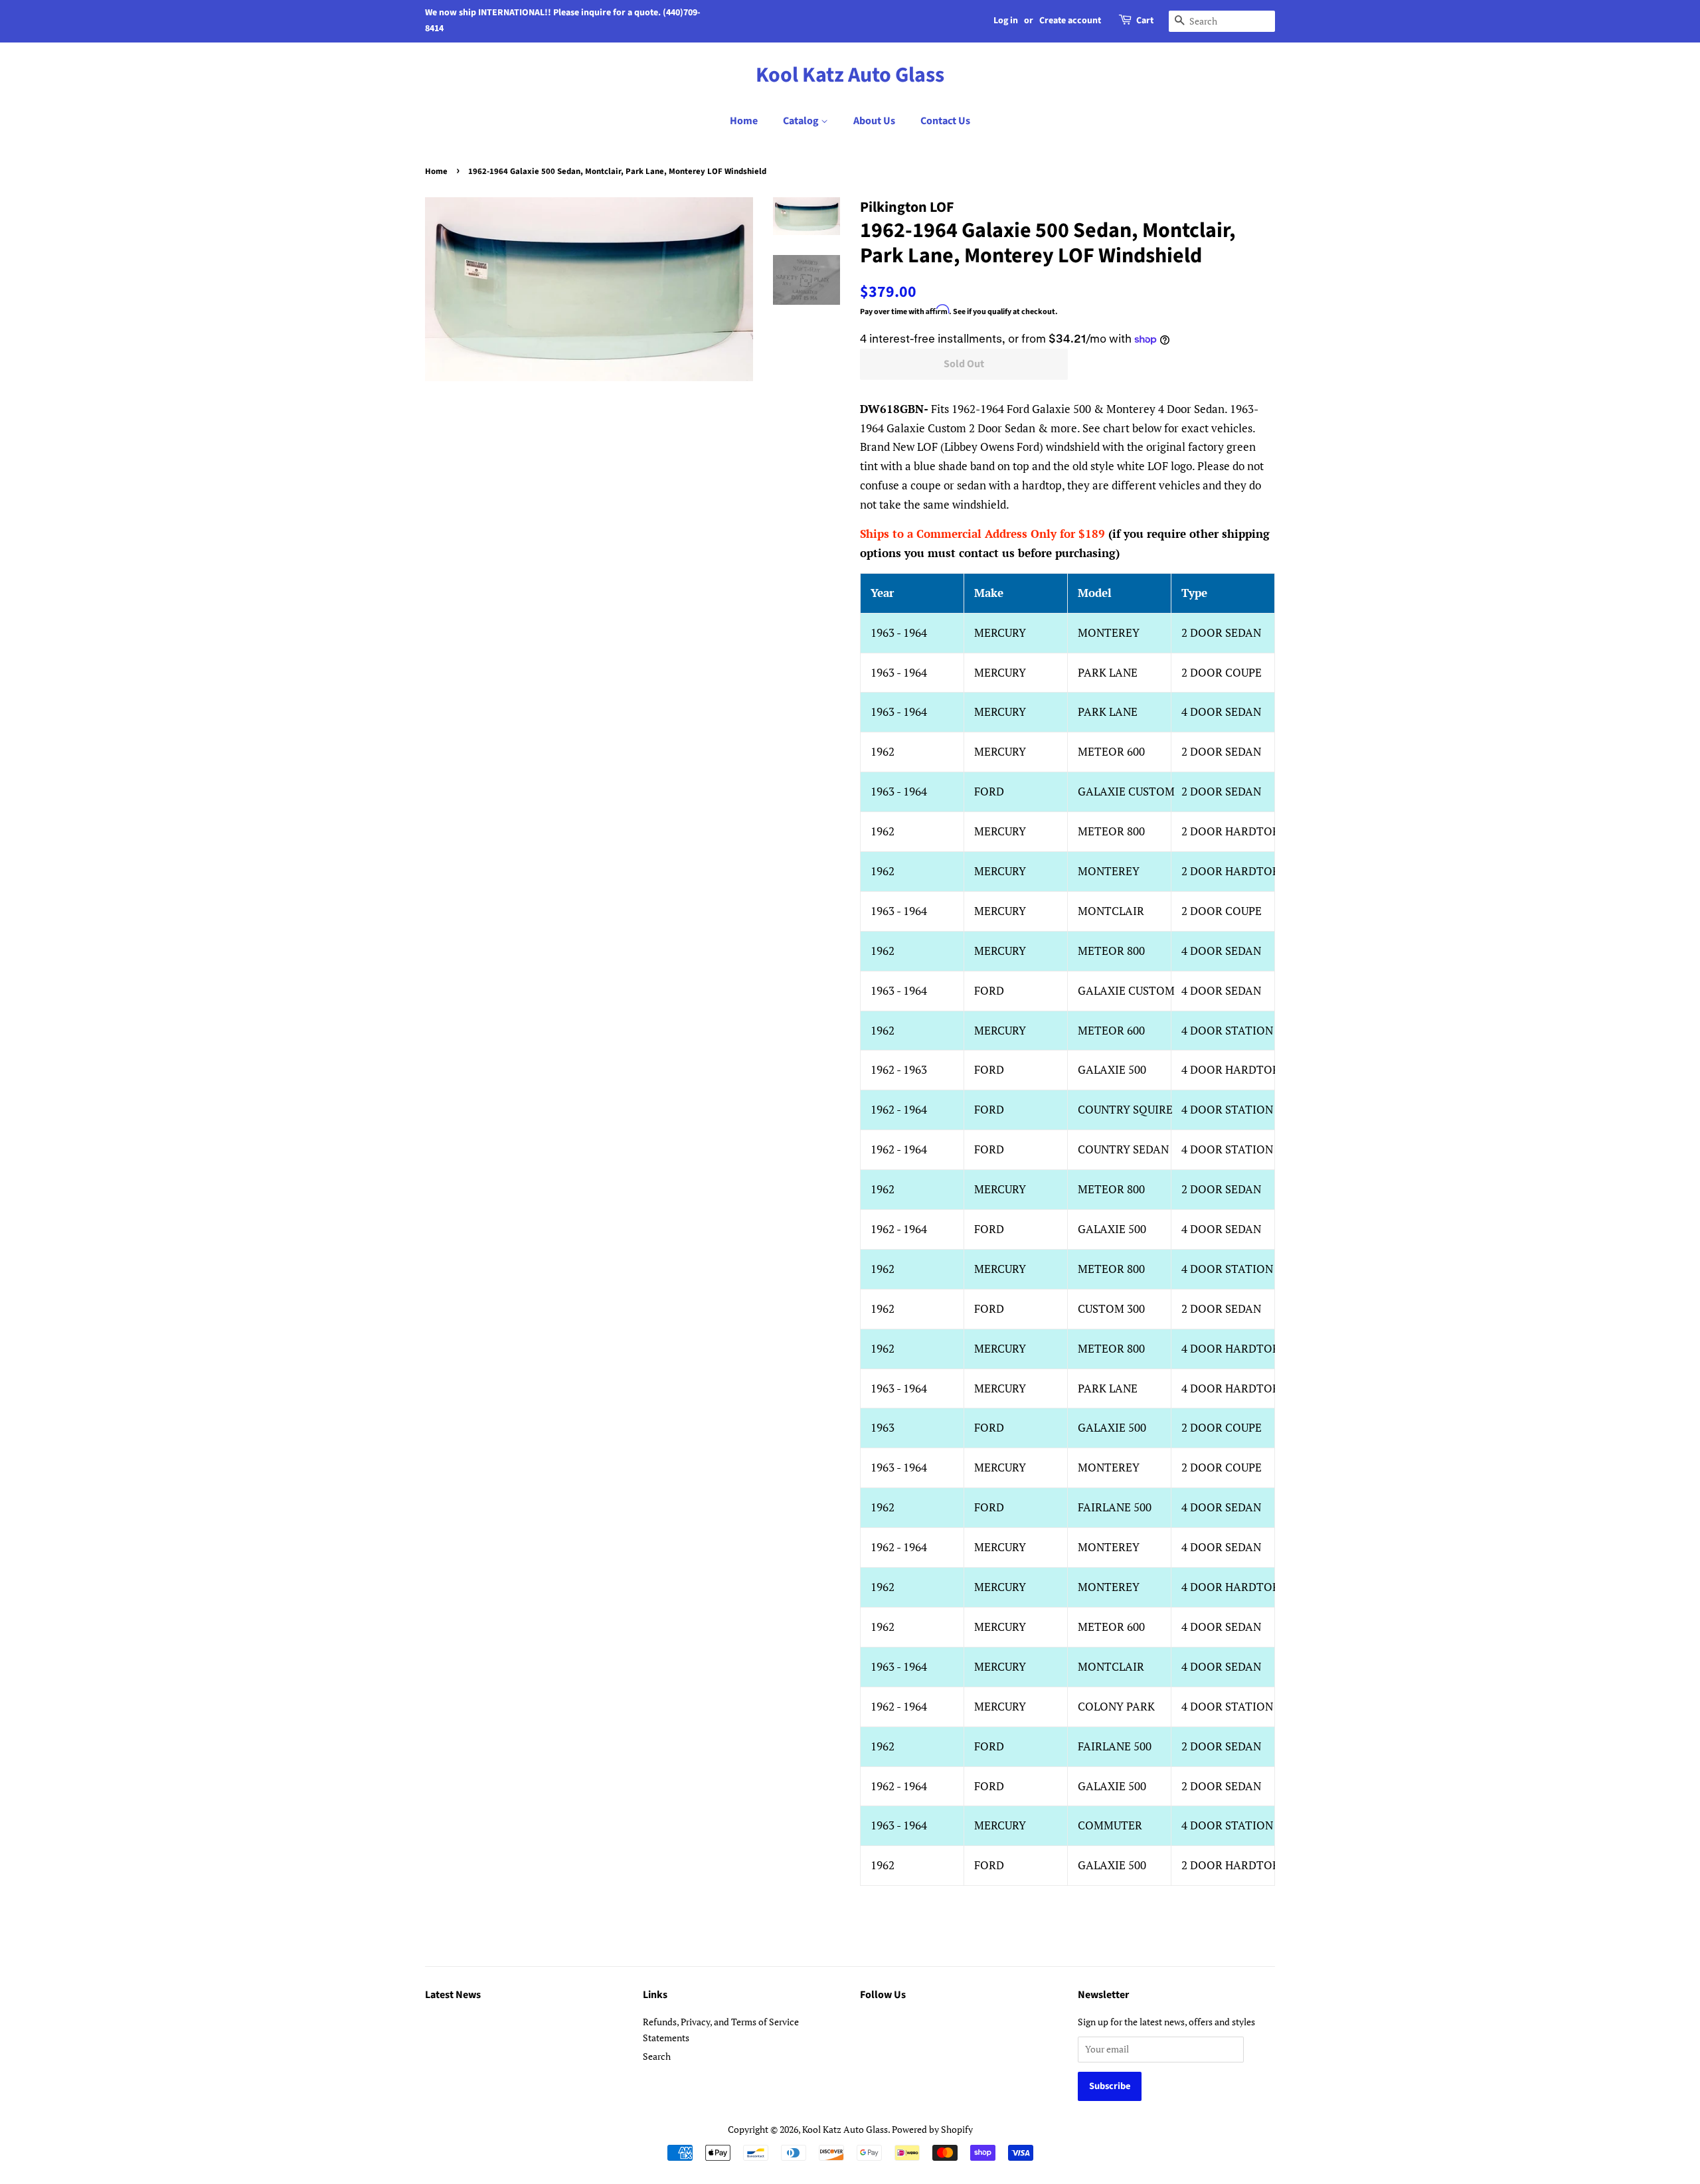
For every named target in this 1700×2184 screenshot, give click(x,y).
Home (744, 121)
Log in (1006, 21)
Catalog (802, 121)
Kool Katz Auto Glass (850, 75)
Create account (1070, 21)
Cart (1145, 21)
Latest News (453, 1995)
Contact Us (945, 121)
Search (657, 2056)
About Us (874, 121)
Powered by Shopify (932, 2129)
